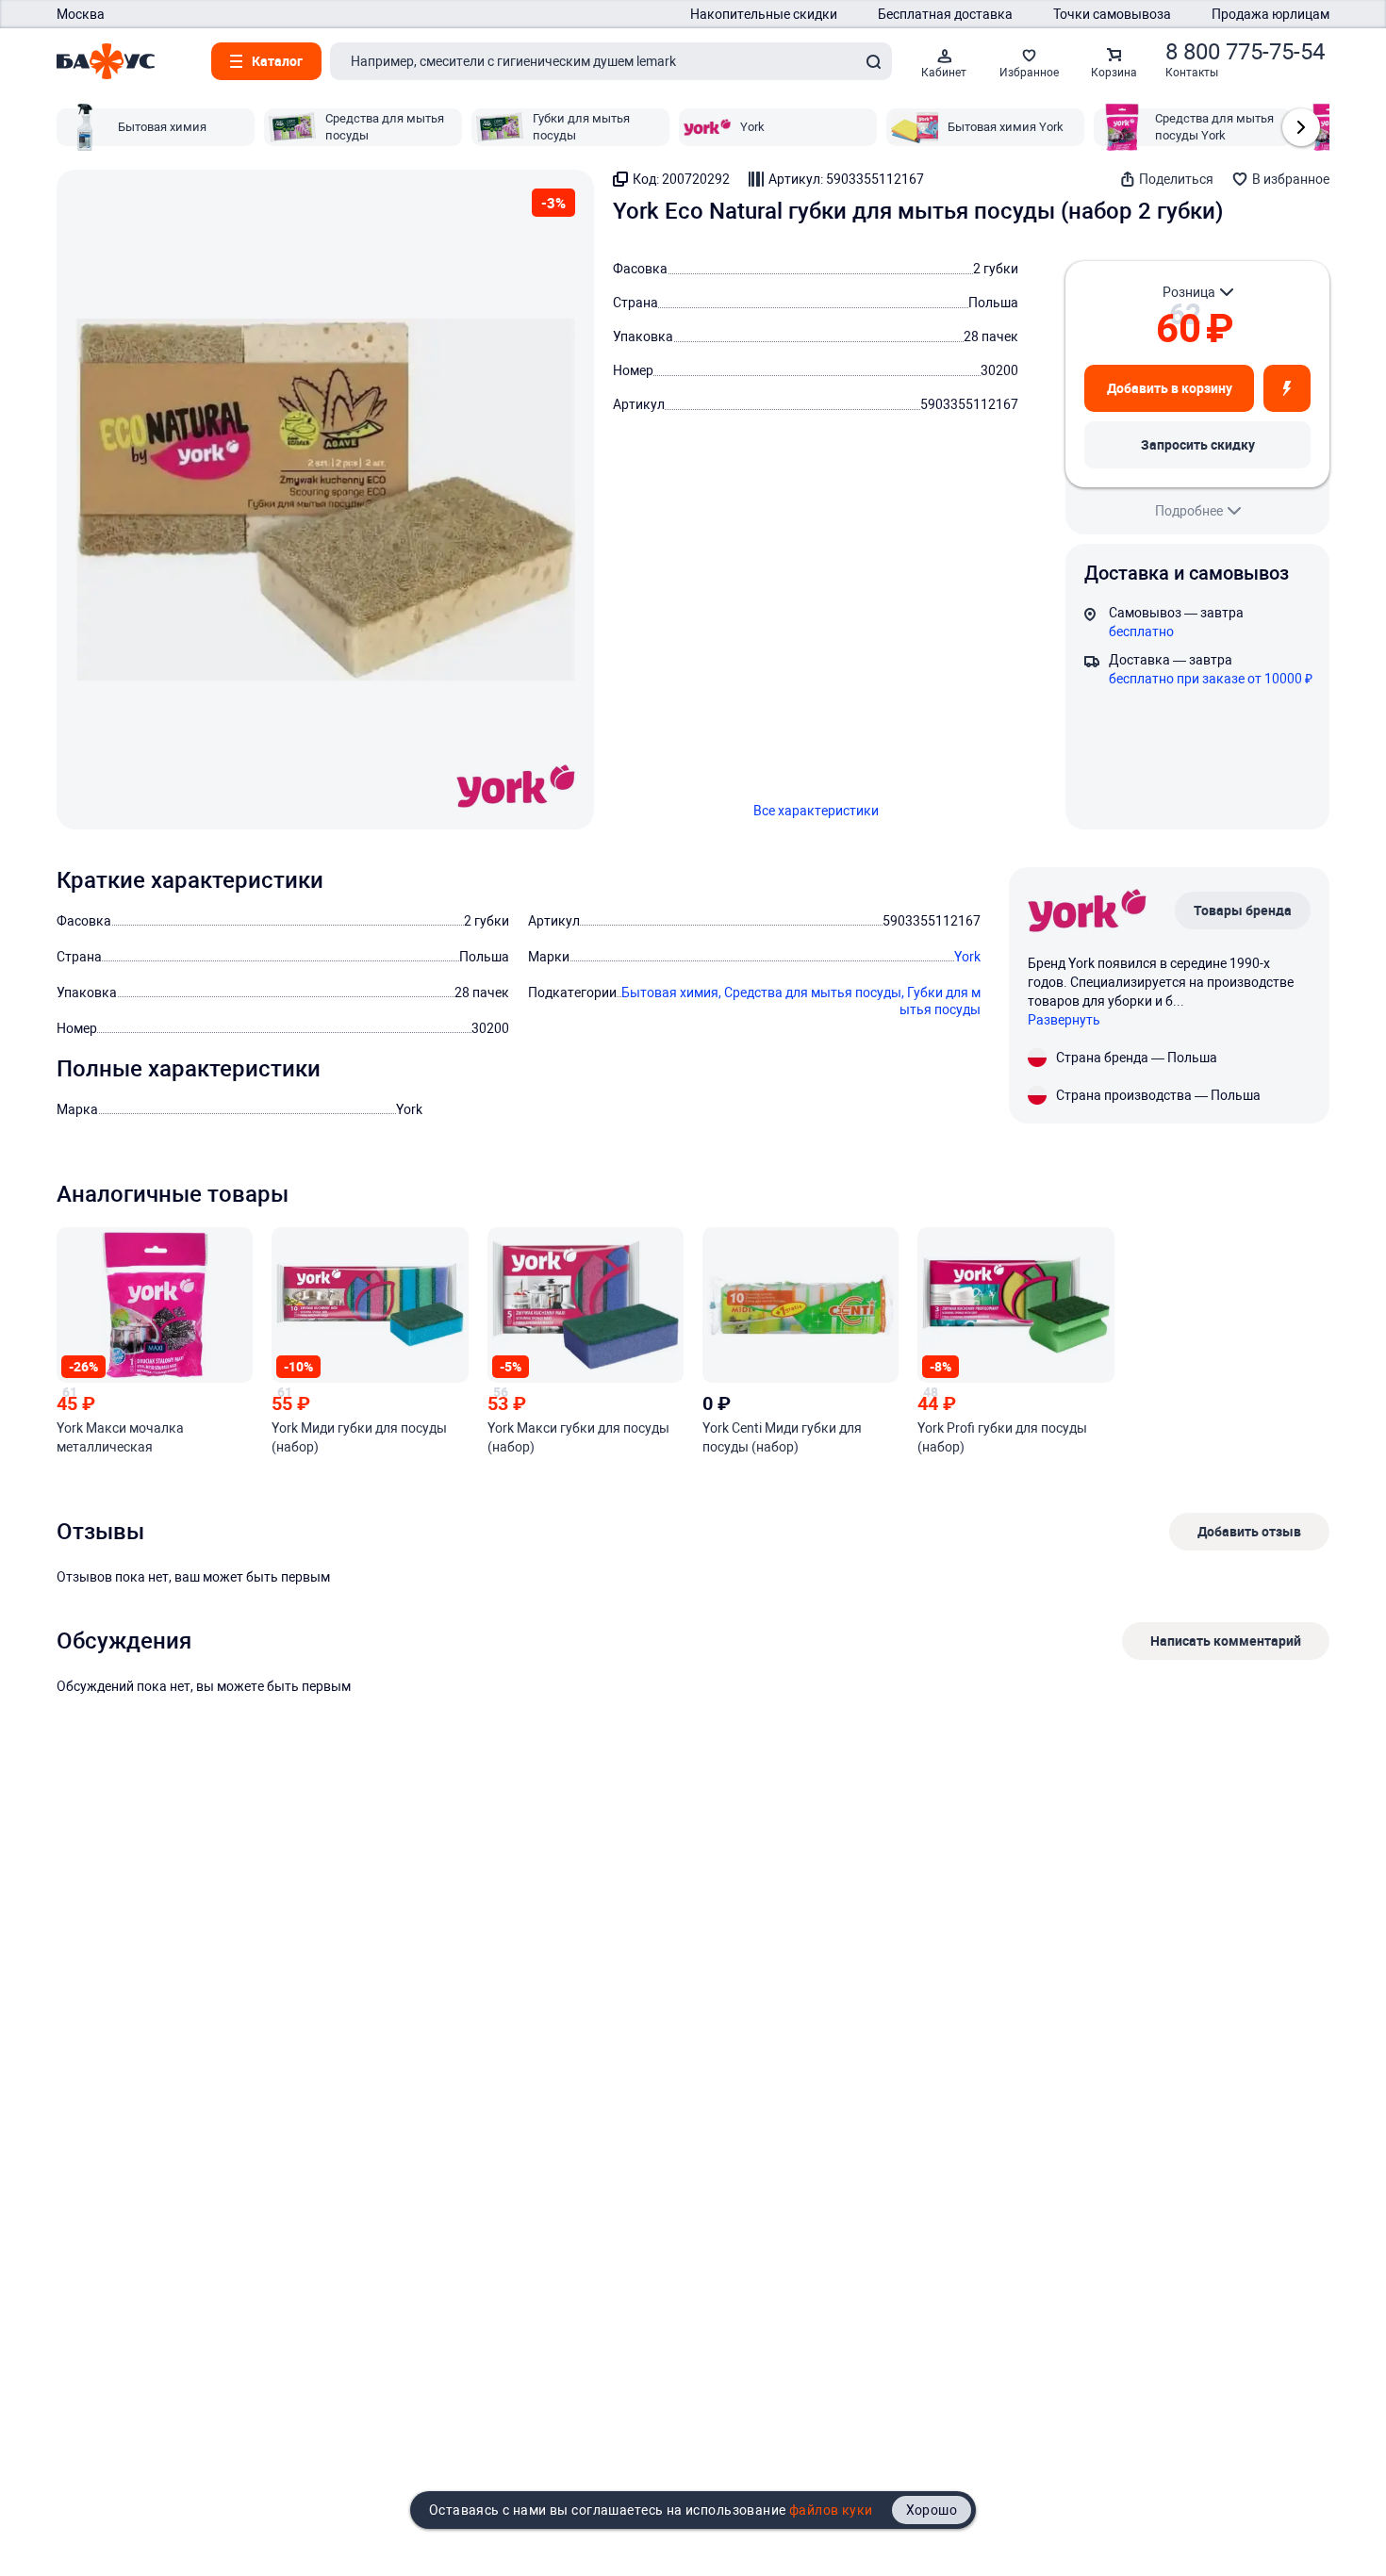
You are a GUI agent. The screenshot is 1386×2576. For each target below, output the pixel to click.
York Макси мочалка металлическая (120, 1437)
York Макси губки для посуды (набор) (578, 1437)
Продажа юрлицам (1270, 14)
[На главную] (106, 61)
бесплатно (1141, 632)
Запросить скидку (1198, 444)
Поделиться (1176, 179)
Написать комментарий (1226, 1641)
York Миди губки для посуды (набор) (359, 1437)
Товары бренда (1243, 910)
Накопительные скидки (764, 14)
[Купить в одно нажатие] (1287, 388)
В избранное (1291, 179)
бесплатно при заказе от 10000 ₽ (1211, 679)
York (967, 957)
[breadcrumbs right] (1301, 127)
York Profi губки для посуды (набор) (1002, 1437)
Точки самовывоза (1112, 14)
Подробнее (1189, 511)
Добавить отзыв (1249, 1531)
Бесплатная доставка (945, 14)
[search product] (873, 61)
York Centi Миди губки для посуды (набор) (782, 1437)
